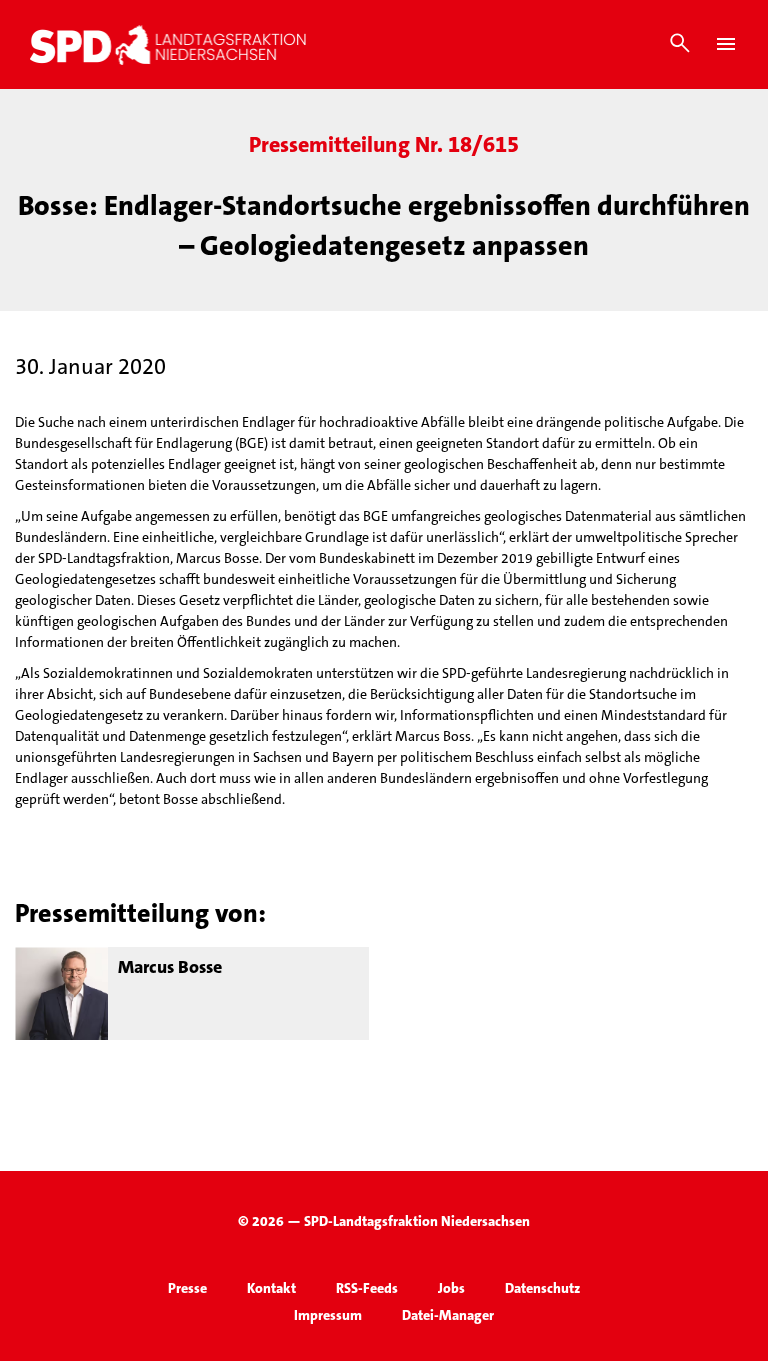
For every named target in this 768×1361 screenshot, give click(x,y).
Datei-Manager (448, 1315)
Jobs (451, 1288)
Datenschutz (542, 1288)
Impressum (328, 1315)
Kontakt (271, 1288)
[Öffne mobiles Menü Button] (726, 44)
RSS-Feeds (367, 1288)
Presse (187, 1288)
